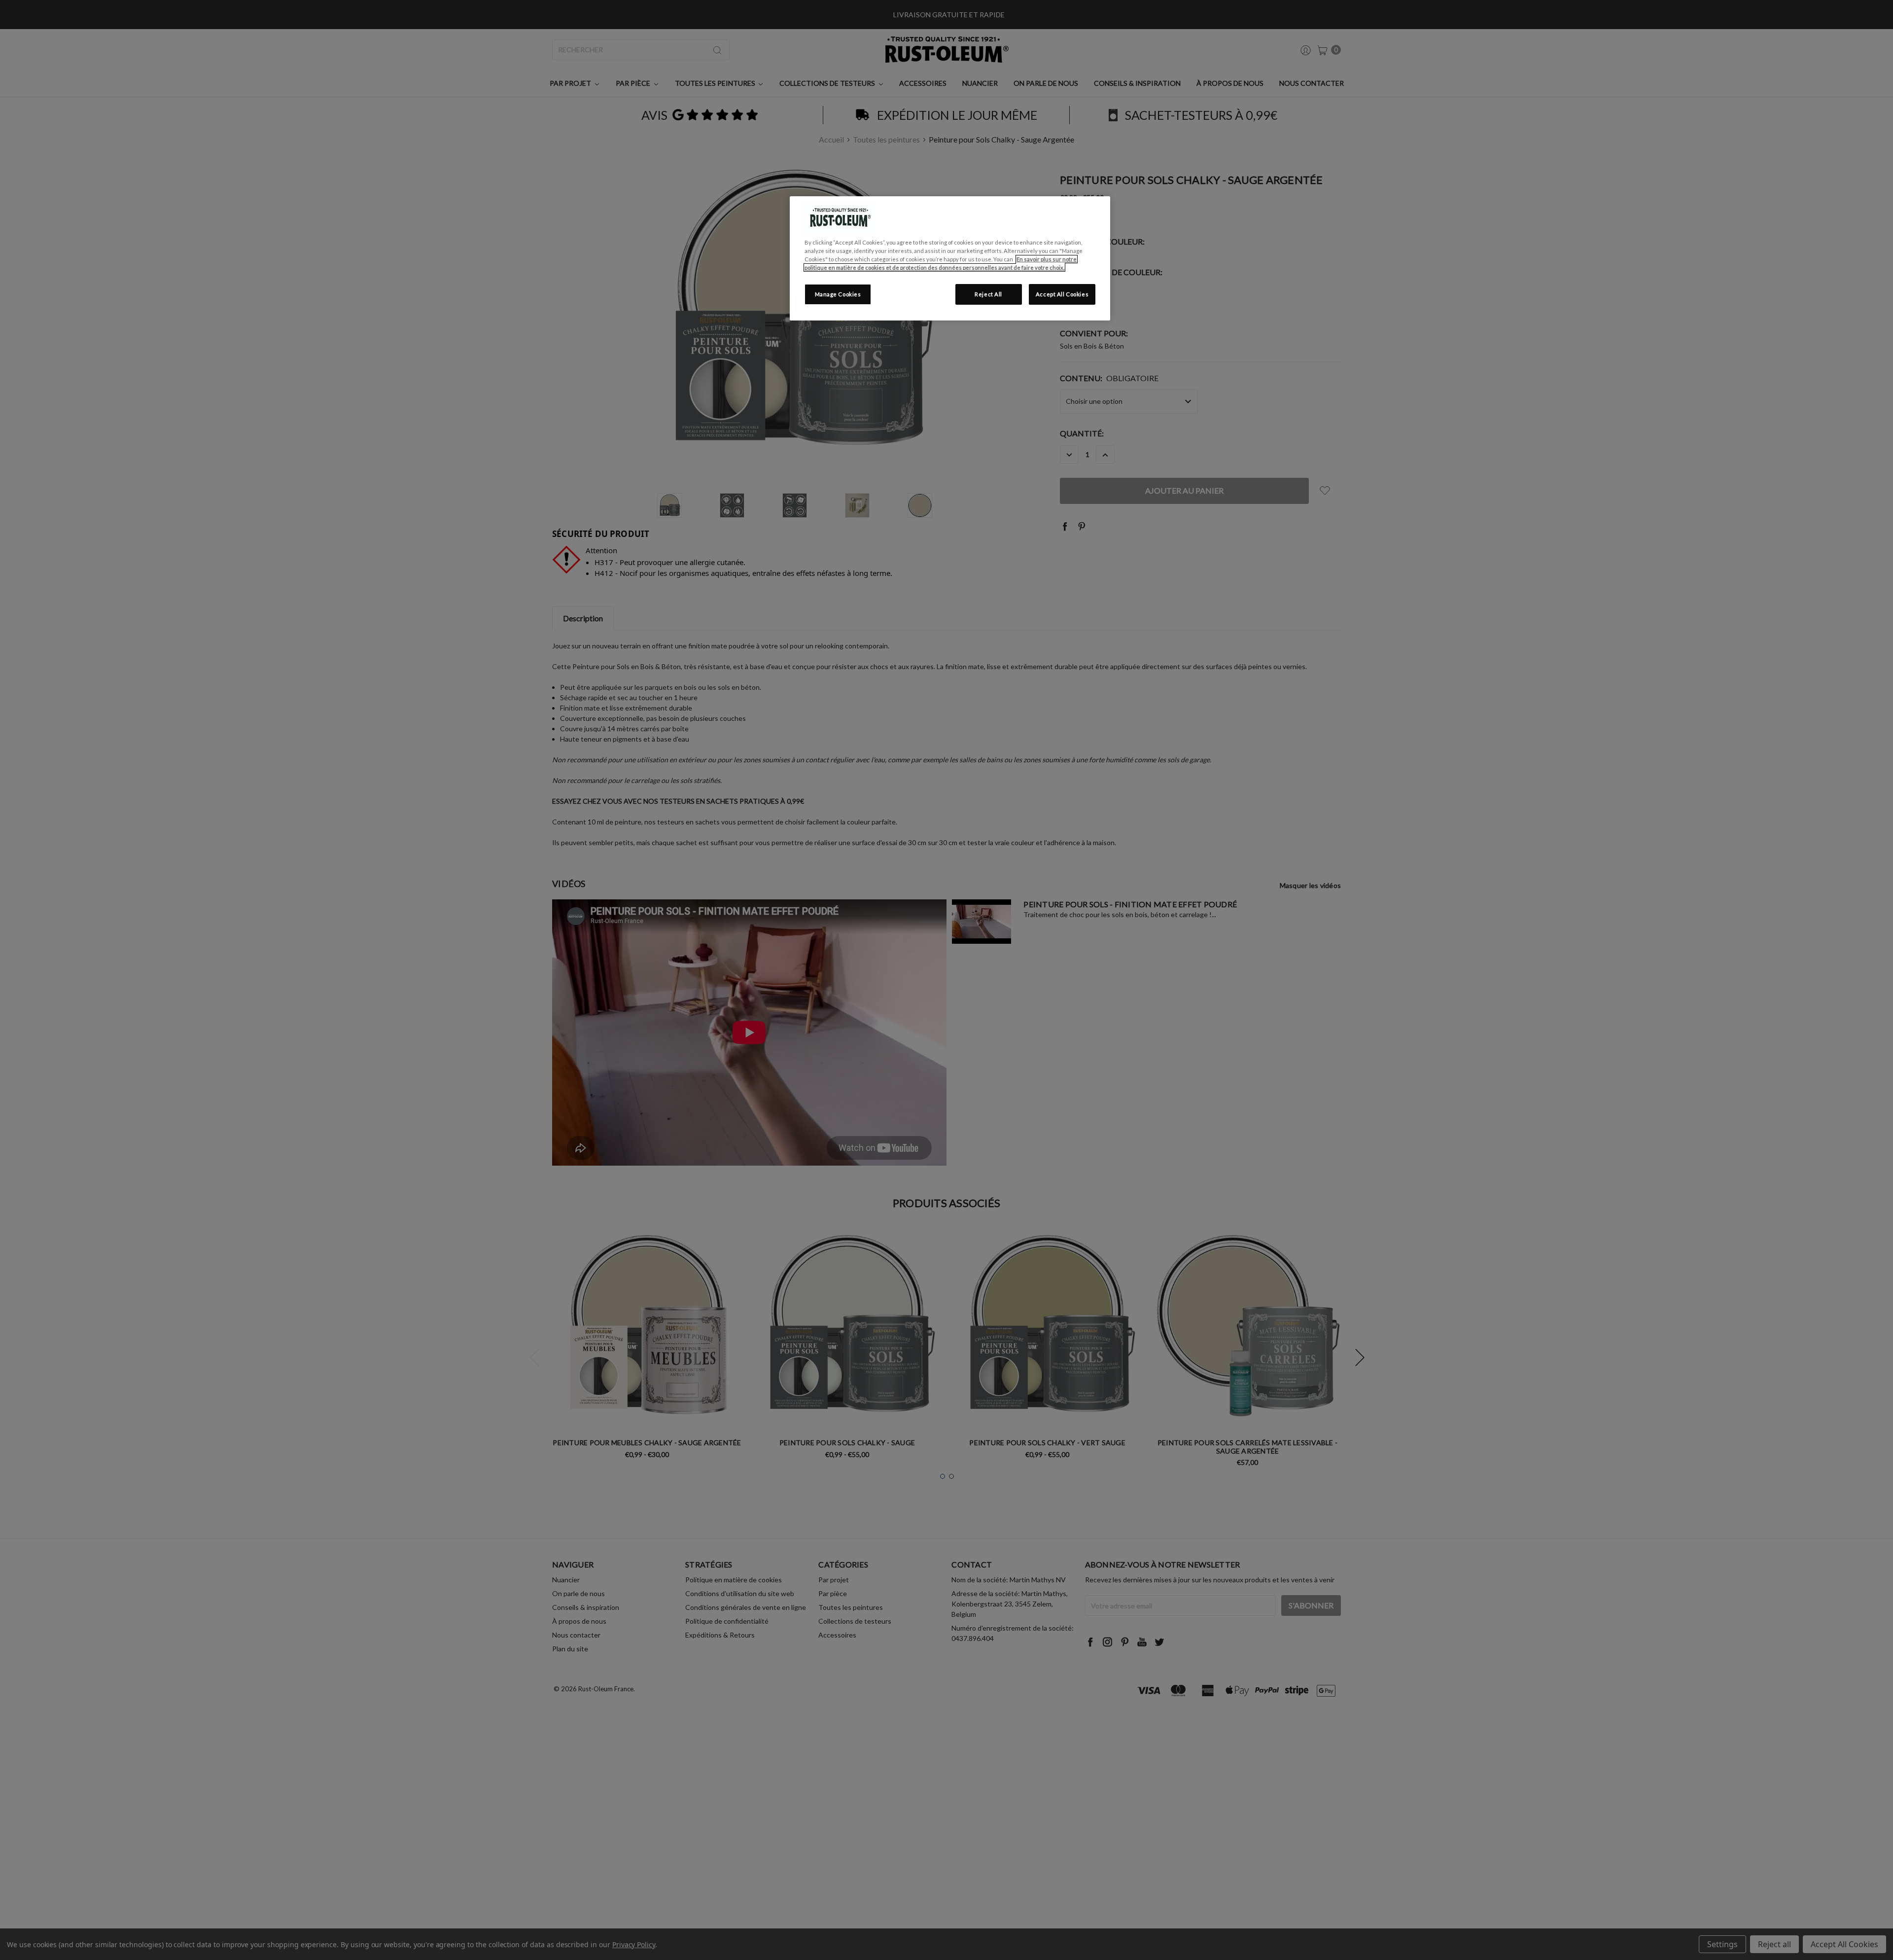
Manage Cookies (838, 294)
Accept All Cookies (1062, 294)
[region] (950, 258)
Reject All (988, 294)
